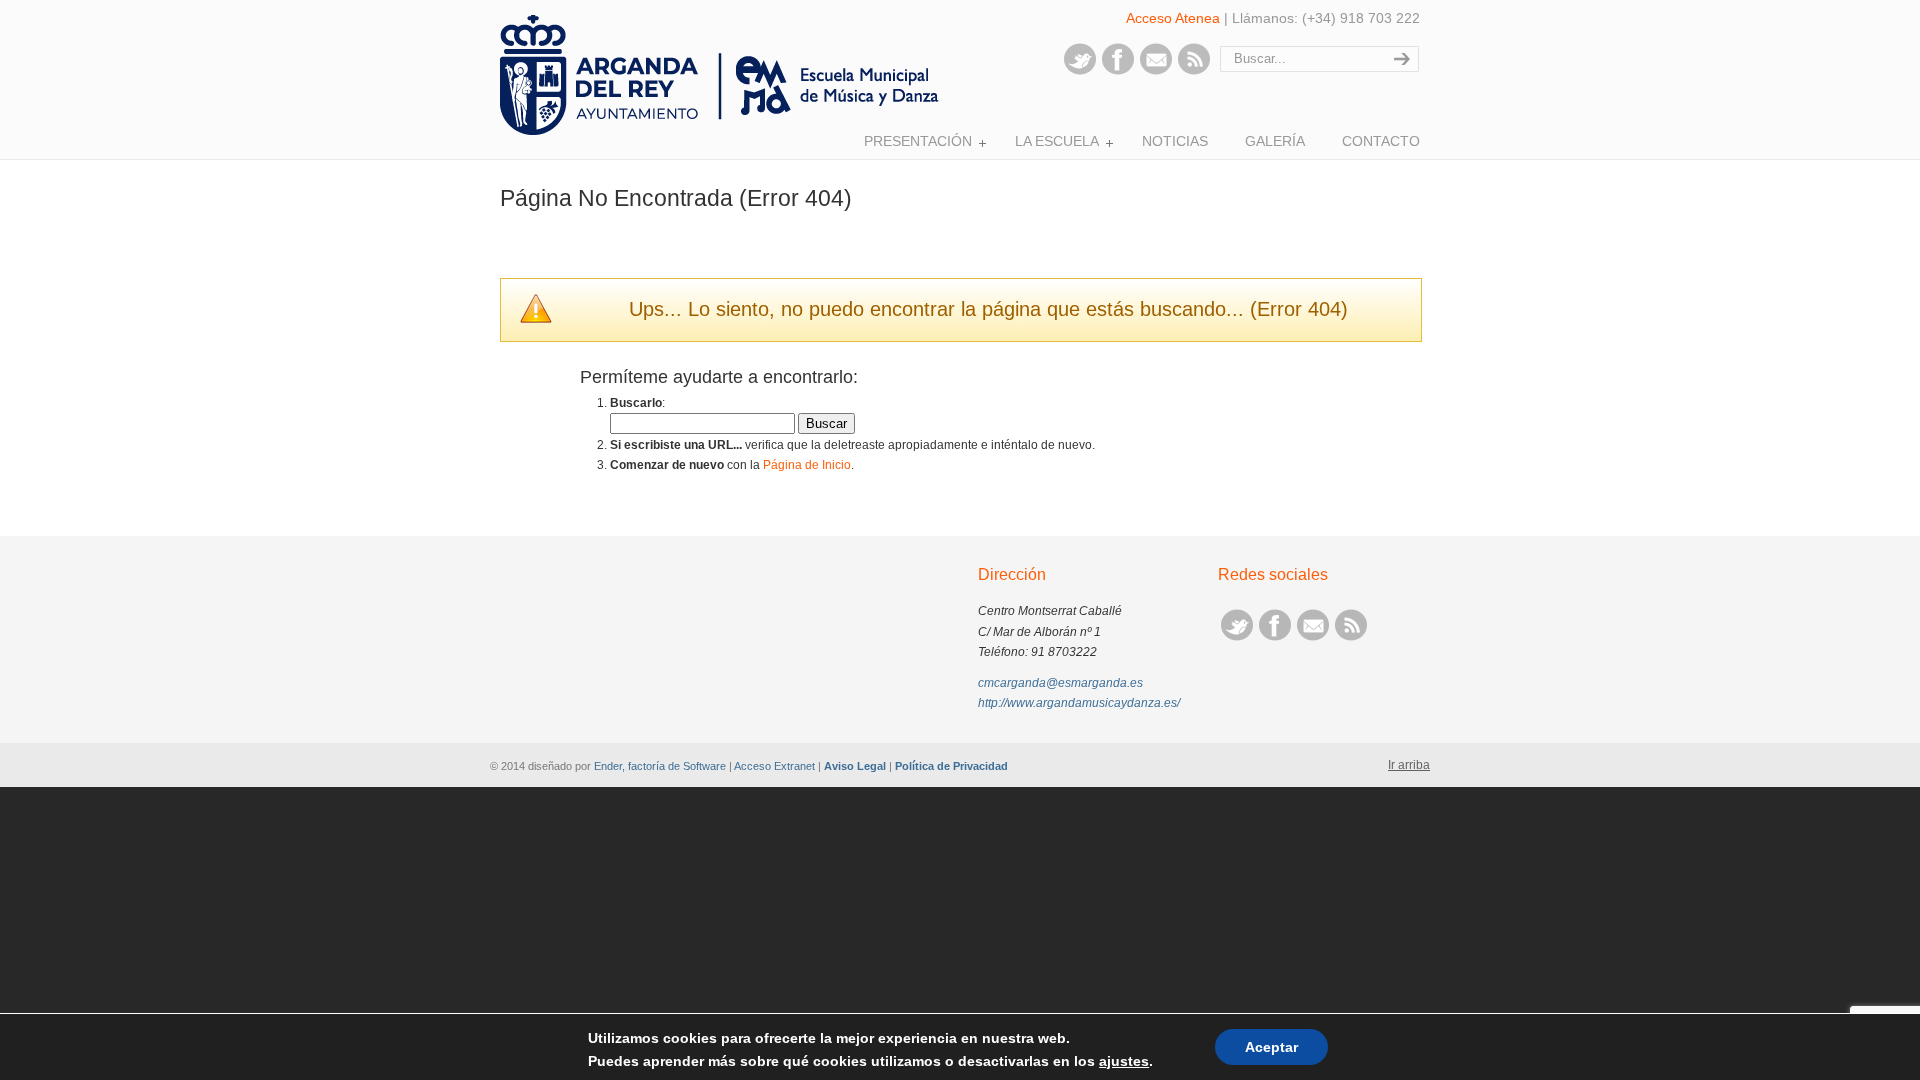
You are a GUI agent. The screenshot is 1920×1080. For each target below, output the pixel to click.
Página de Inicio (807, 465)
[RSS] (1194, 71)
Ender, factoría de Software (660, 766)
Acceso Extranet (774, 766)
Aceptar (1271, 1047)
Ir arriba (1409, 765)
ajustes (1124, 1061)
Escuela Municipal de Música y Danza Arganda (725, 75)
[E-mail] (1156, 71)
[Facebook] (1118, 71)
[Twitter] (1080, 71)
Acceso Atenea (1173, 18)
